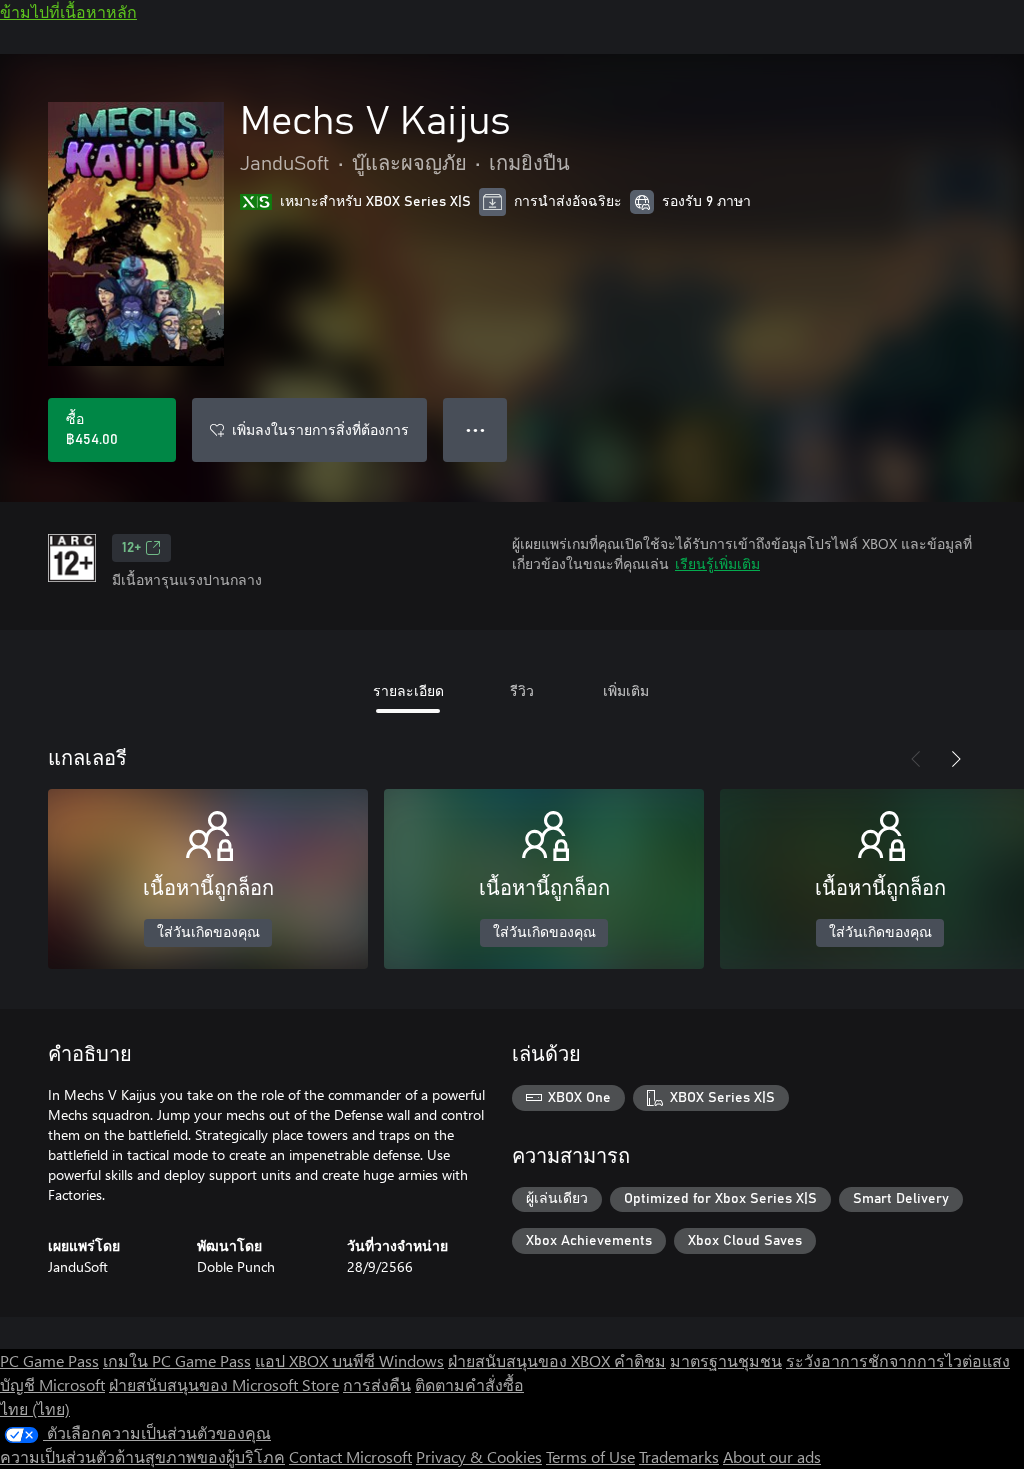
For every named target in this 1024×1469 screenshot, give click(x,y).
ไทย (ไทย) (35, 1408)
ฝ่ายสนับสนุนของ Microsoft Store (224, 1384)
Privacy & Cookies (479, 1456)
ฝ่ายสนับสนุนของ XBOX (531, 1360)
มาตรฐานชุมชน (726, 1360)
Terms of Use (590, 1456)
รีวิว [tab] (522, 690)
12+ (131, 548)
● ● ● (475, 429)
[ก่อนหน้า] (916, 759)
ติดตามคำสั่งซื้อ (469, 1384)
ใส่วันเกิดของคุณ (208, 933)
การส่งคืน (377, 1384)
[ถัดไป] (956, 759)
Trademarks (679, 1456)
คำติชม (640, 1360)
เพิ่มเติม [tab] (626, 690)
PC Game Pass (49, 1360)
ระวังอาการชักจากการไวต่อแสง (898, 1360)
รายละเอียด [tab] (408, 690)
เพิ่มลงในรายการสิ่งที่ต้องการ (320, 429)
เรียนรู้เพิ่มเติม (717, 563)
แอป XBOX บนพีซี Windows (349, 1360)
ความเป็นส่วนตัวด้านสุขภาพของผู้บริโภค (142, 1456)
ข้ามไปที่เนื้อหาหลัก (68, 11)
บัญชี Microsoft (52, 1384)
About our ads (772, 1456)
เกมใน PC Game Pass (177, 1360)
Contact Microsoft (350, 1456)
